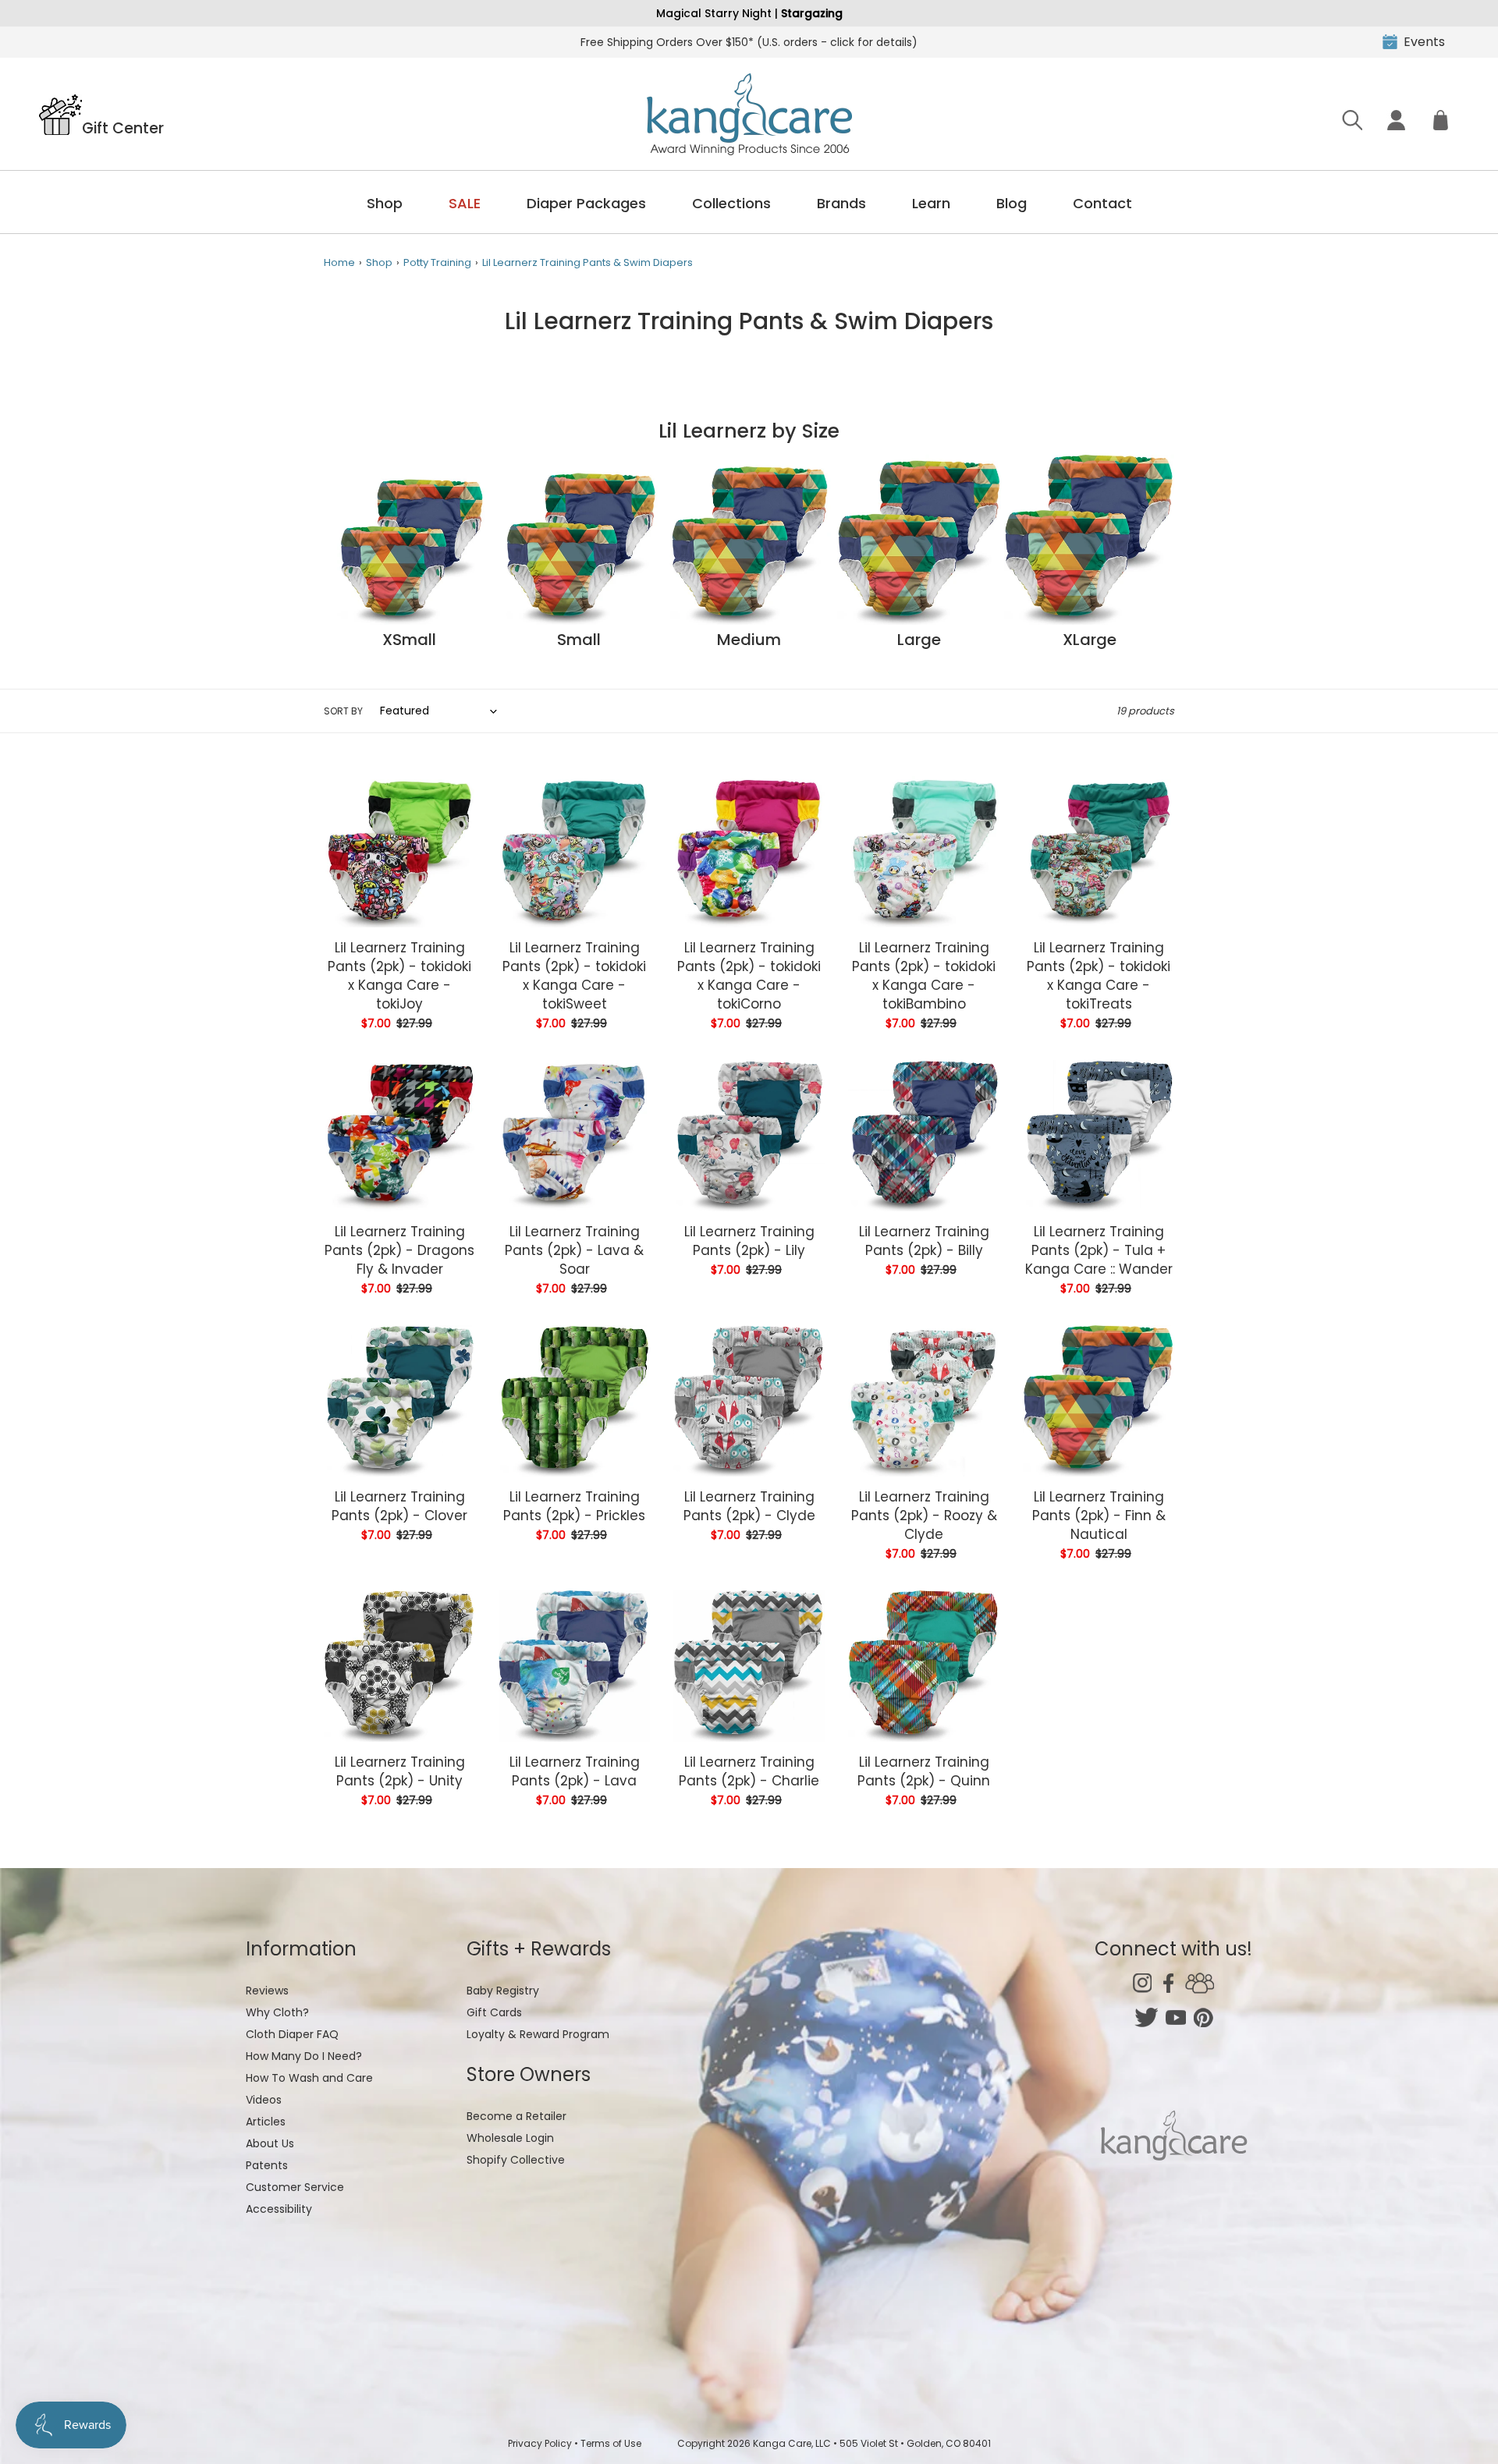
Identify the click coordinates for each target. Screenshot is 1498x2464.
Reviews (267, 1991)
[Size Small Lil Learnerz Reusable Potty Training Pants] (579, 621)
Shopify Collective (516, 2160)
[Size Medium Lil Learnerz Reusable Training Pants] (749, 621)
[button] (1457, 2423)
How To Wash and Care (309, 2078)
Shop (385, 203)
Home (339, 262)
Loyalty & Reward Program (538, 2034)
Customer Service (295, 2187)
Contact (1102, 203)
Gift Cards (494, 2012)
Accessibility (279, 2209)
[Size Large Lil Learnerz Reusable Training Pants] (919, 621)
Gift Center (123, 127)
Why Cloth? (277, 2012)
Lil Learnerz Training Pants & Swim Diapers (587, 262)
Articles (266, 2122)
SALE (465, 203)
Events (1424, 42)
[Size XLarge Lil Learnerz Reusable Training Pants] (1089, 621)
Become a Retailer (516, 2116)
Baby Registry (503, 1991)
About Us (270, 2143)
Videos (264, 2100)
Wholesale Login (510, 2138)
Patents (267, 2165)
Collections (731, 203)
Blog (1012, 203)
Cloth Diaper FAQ (292, 2034)
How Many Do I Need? (304, 2056)
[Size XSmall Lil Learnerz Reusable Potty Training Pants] (409, 621)
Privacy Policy (540, 2443)
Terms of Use (611, 2443)
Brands (841, 203)
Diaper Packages (586, 203)
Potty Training (437, 262)
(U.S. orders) (749, 42)
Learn (931, 203)
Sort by (343, 711)
